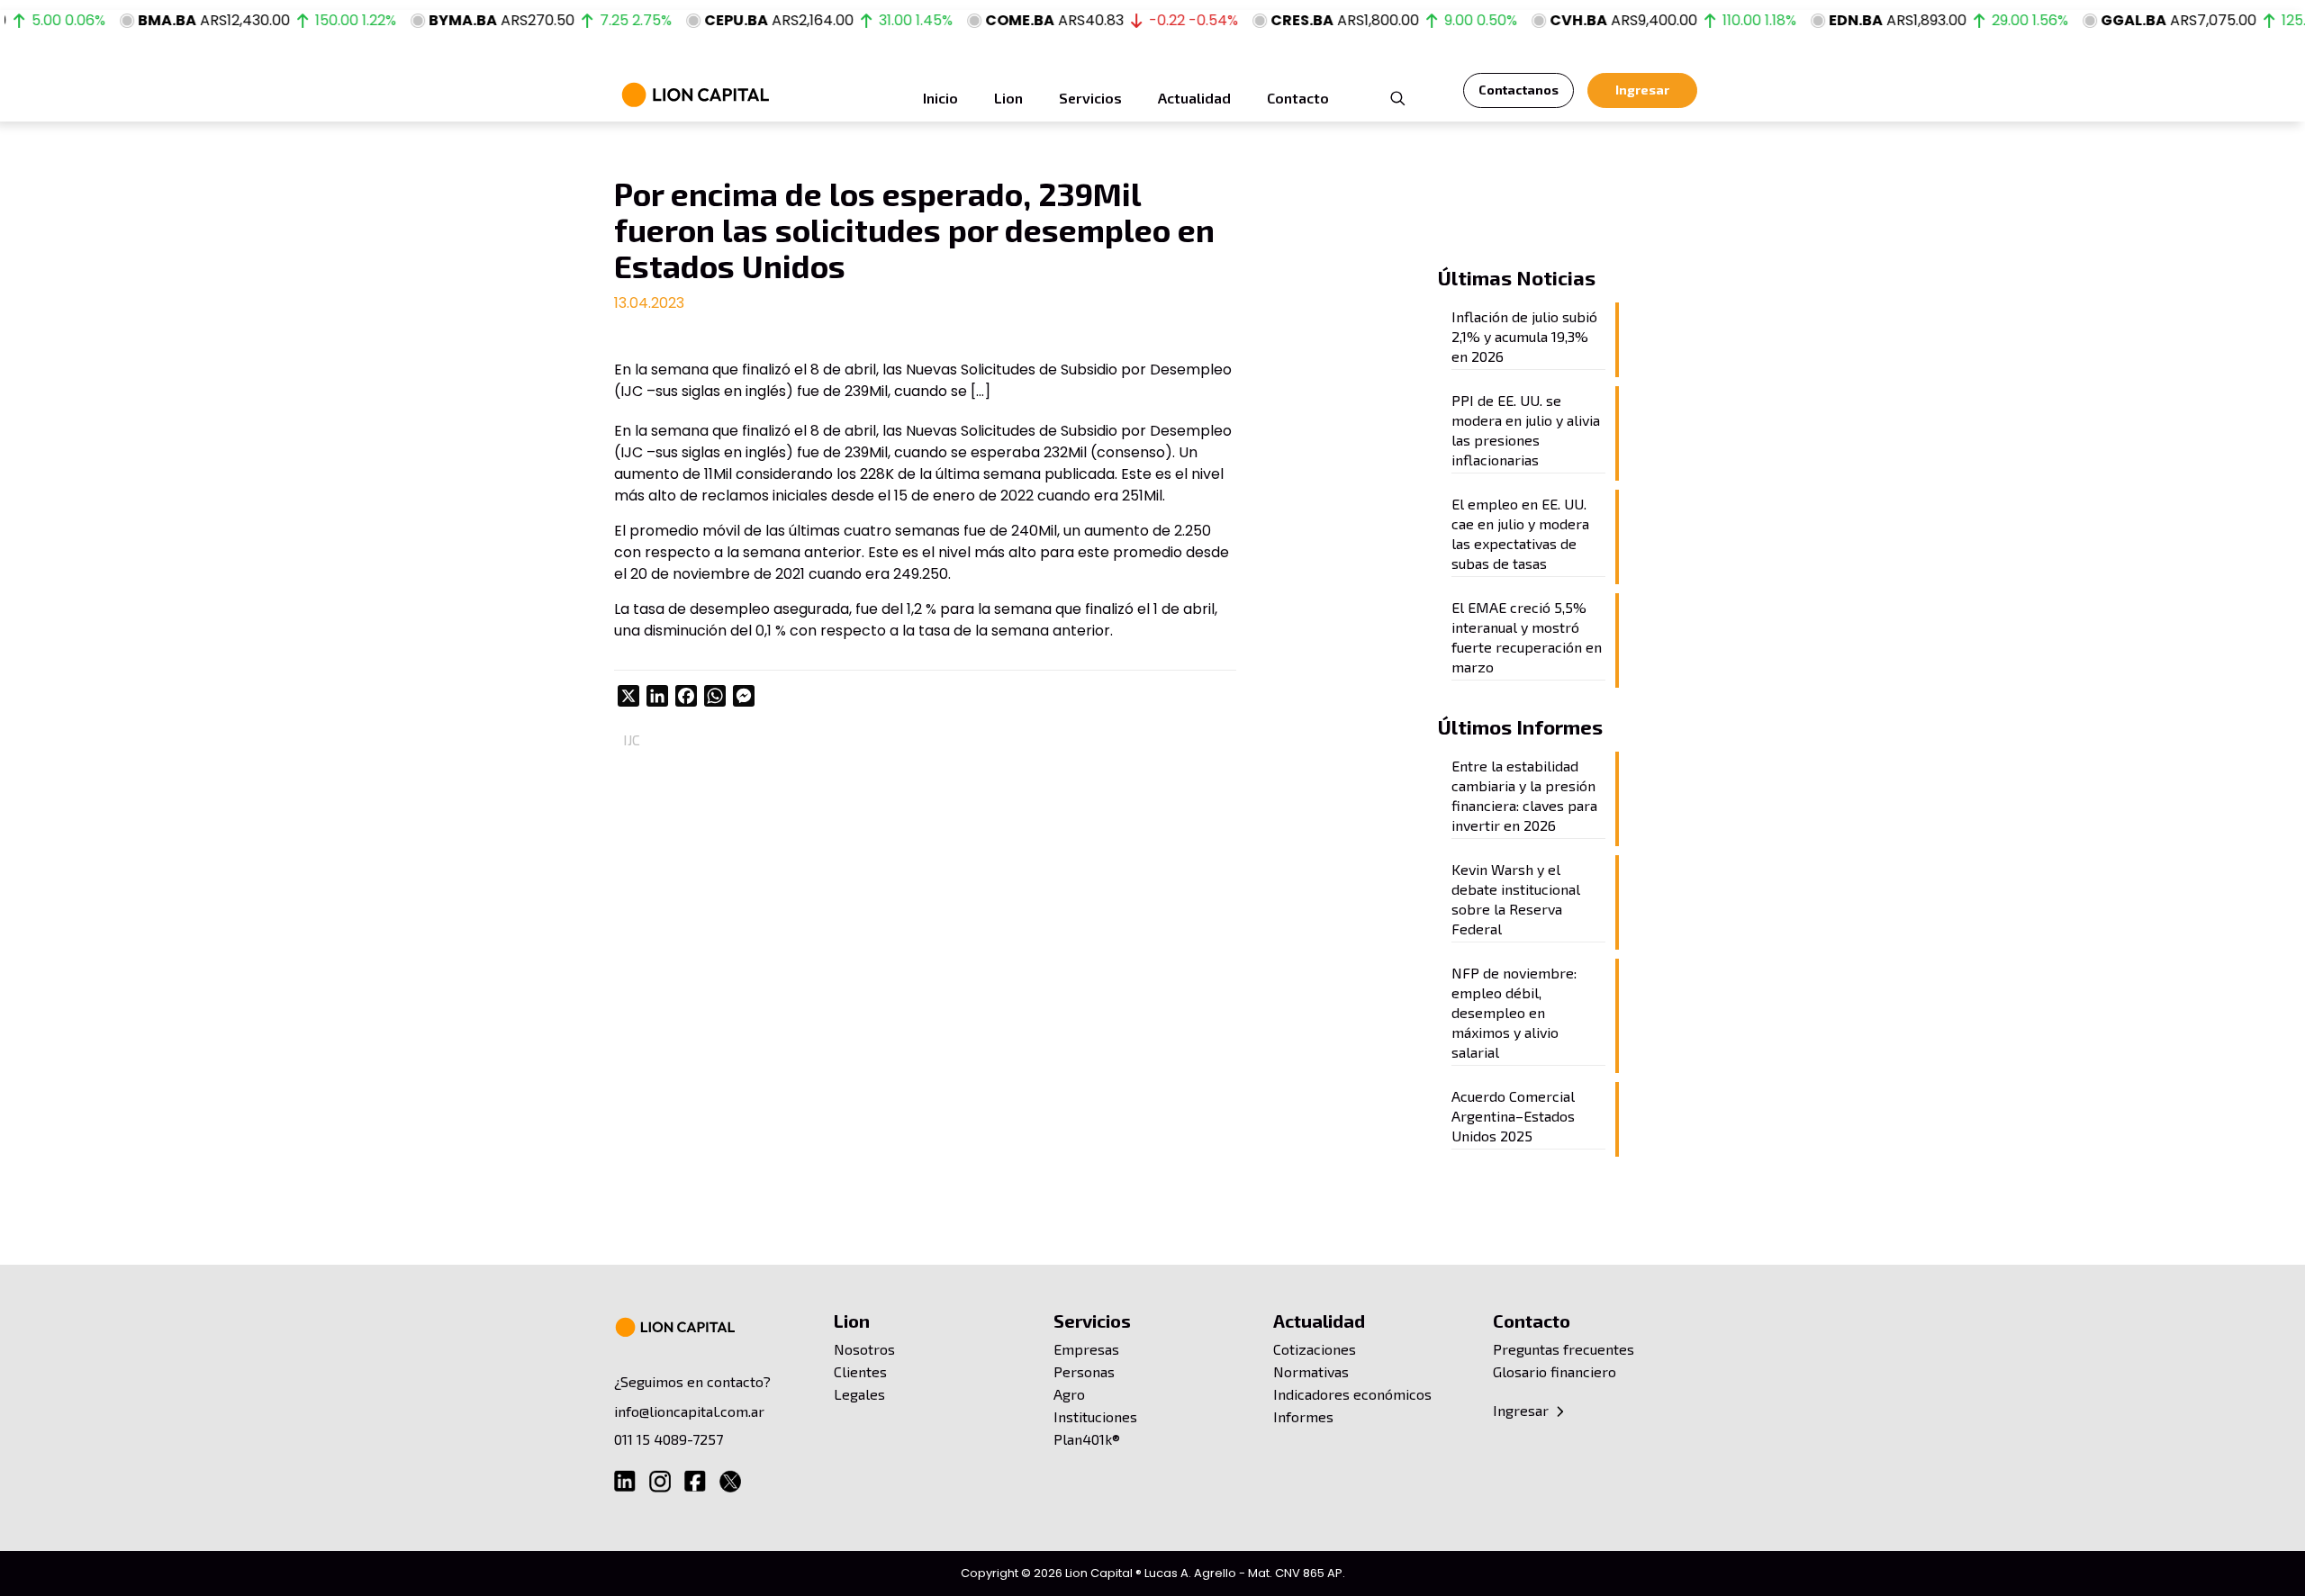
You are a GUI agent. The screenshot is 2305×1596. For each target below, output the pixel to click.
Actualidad (1319, 1321)
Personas (1084, 1371)
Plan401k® (1087, 1439)
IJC (632, 739)
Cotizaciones (1315, 1349)
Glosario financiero (1555, 1371)
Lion (852, 1321)
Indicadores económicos (1352, 1394)
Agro (1069, 1394)
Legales (859, 1394)
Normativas (1311, 1371)
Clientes (860, 1371)
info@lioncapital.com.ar (689, 1411)
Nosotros (864, 1349)
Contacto (1532, 1321)
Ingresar (1523, 1410)
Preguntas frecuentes (1564, 1349)
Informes (1303, 1416)
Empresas (1086, 1349)
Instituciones (1095, 1416)
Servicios (1092, 1321)
